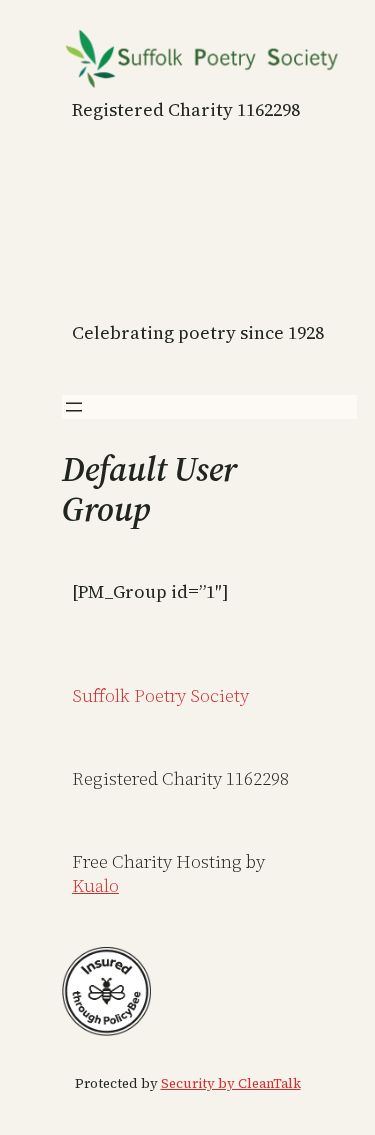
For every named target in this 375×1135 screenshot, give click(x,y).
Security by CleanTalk (231, 1083)
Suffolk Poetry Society (160, 695)
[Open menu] (74, 407)
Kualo (95, 885)
